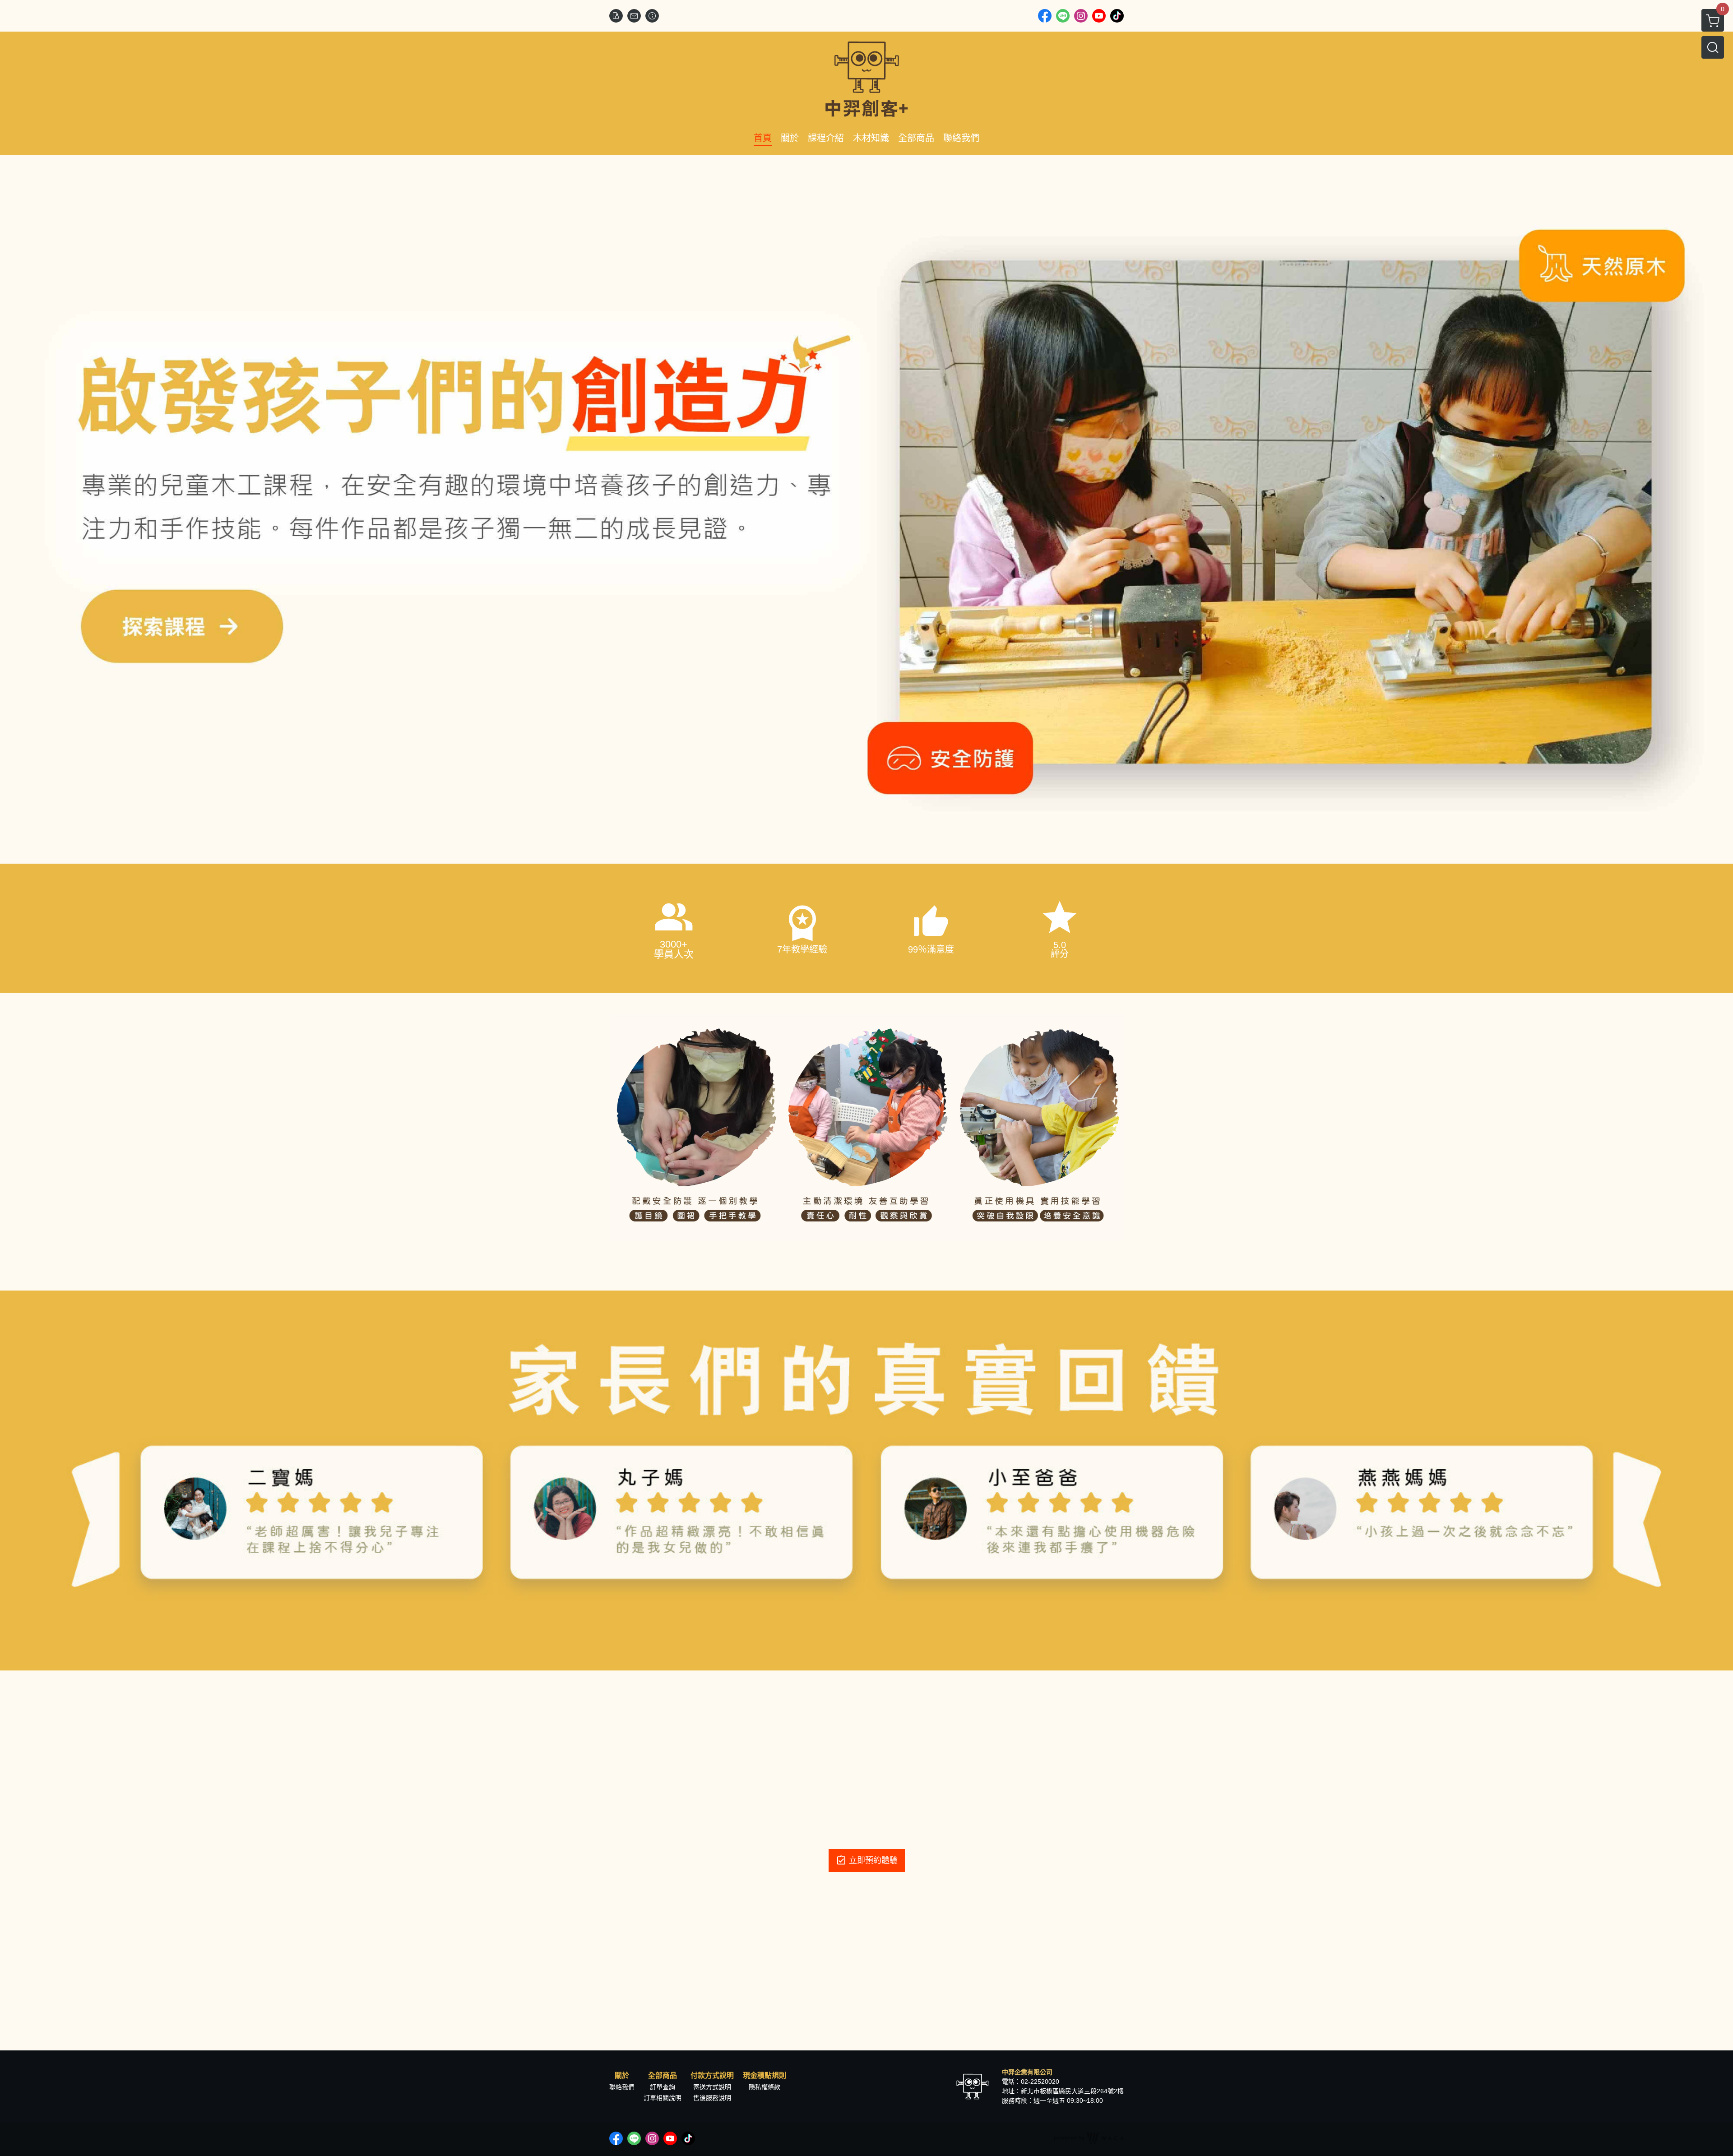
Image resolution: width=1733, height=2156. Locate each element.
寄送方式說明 (712, 2087)
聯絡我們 (622, 2087)
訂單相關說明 (663, 2098)
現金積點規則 (765, 2076)
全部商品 (663, 2076)
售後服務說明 (712, 2098)
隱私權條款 (765, 2087)
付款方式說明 (712, 2076)
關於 (622, 2076)
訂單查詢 (663, 2087)
